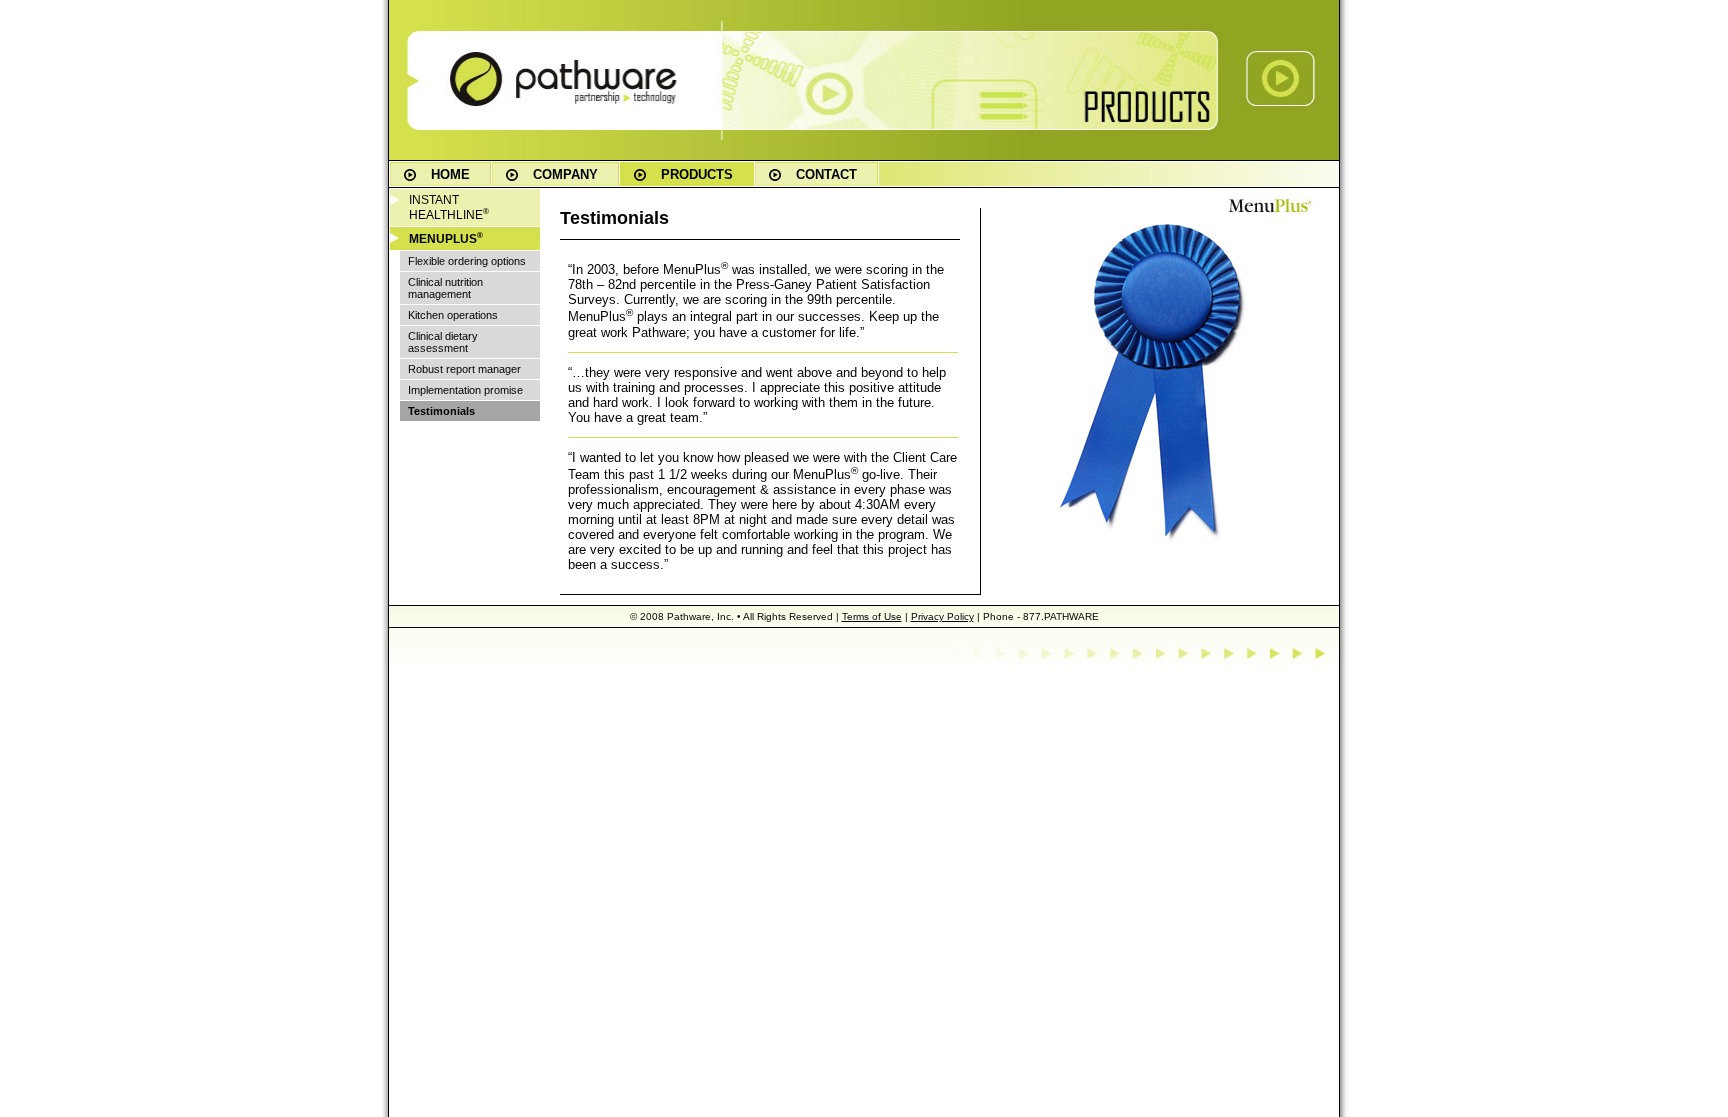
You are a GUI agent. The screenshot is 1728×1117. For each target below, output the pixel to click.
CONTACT (826, 174)
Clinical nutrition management (445, 288)
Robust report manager (464, 369)
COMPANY (565, 174)
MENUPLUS (446, 238)
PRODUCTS (697, 174)
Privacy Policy (942, 616)
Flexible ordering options (467, 261)
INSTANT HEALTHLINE (449, 207)
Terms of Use (872, 616)
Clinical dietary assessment (443, 342)
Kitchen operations (453, 315)
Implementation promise (465, 390)
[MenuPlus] (1269, 209)
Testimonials (441, 411)
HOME (450, 174)
